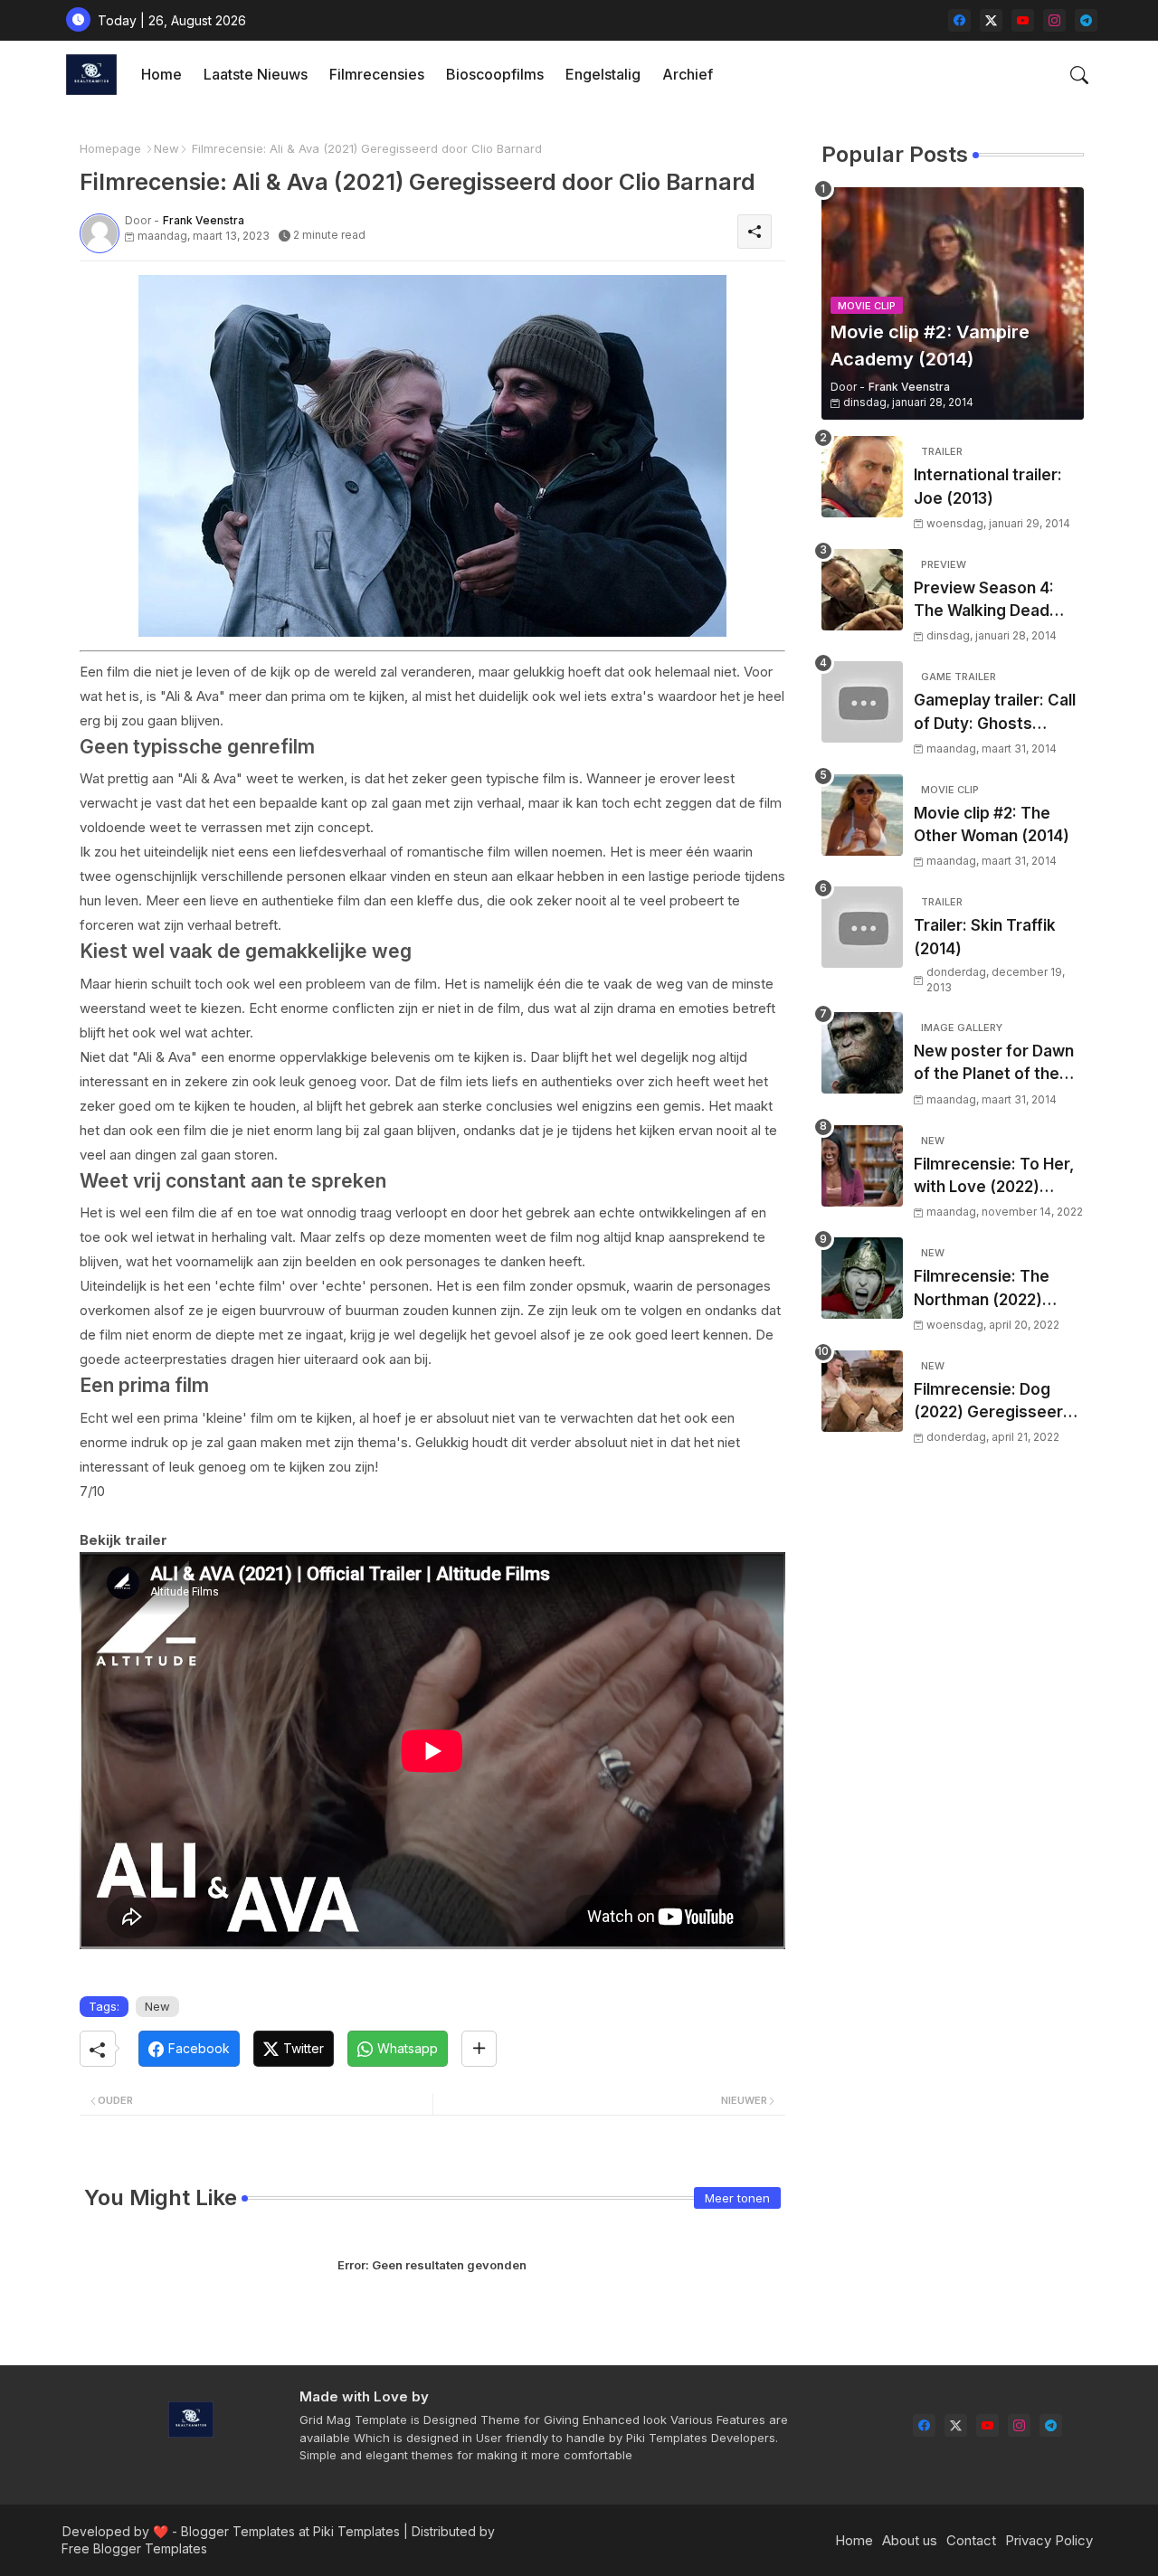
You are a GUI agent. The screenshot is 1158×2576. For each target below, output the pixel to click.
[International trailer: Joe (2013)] (862, 477)
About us (910, 2540)
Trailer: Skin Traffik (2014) (985, 937)
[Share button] (479, 2049)
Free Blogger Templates (134, 2548)
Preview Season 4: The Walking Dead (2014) (984, 601)
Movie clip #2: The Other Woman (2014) (992, 825)
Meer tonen (737, 2198)
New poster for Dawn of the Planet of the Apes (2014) (994, 1064)
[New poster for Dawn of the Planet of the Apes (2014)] (862, 1053)
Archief (688, 74)
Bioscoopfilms (495, 74)
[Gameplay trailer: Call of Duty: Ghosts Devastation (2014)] (862, 702)
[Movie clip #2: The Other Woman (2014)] (862, 815)
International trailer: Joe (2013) (988, 487)
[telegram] (1086, 20)
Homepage (110, 148)
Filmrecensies (377, 74)
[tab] (161, 75)
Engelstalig (603, 74)
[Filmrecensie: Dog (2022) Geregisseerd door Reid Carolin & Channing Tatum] (862, 1391)
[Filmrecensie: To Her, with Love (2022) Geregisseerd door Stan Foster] (862, 1166)
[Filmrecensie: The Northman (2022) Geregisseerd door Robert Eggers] (862, 1278)
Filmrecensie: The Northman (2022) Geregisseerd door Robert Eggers (987, 1289)
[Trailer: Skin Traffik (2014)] (862, 927)
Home (161, 74)
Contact (971, 2540)
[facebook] (959, 20)
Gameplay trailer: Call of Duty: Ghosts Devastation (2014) (995, 713)
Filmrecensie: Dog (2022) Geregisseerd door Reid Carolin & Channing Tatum (993, 1402)
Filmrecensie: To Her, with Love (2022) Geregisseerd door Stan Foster (994, 1177)
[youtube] (1023, 20)
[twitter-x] (991, 20)
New (166, 148)
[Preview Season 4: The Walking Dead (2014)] (862, 590)
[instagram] (1054, 20)
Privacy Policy (1049, 2540)
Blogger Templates (238, 2531)
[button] (1079, 75)
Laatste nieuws (256, 74)
